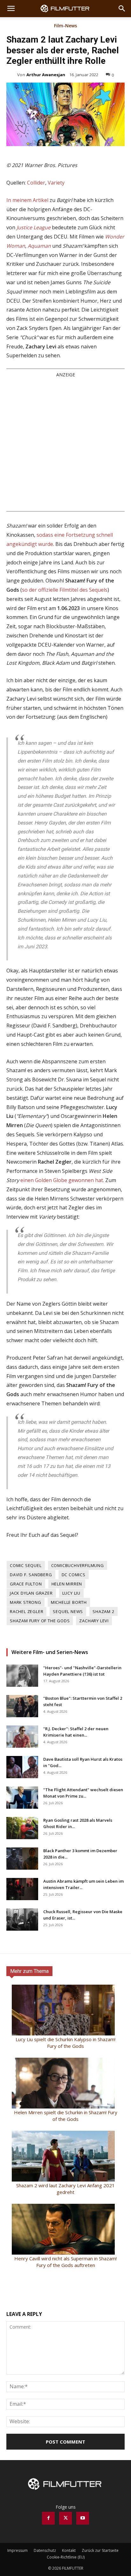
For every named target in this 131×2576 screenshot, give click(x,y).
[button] (11, 9)
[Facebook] (48, 2518)
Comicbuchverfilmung (78, 1565)
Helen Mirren (67, 1584)
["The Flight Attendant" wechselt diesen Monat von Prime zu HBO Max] (22, 1798)
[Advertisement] (65, 444)
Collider (36, 183)
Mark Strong (26, 1602)
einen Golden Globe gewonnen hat (62, 1180)
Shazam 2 (103, 1611)
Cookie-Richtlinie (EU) (66, 2557)
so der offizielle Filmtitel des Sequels (65, 590)
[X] (65, 2518)
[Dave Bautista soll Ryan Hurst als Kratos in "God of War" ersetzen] (22, 1767)
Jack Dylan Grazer (31, 1593)
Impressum (17, 2550)
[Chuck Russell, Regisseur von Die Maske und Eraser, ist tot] (22, 1920)
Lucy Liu (71, 1593)
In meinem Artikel (27, 200)
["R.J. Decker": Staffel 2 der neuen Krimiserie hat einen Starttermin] (22, 1737)
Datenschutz (45, 2550)
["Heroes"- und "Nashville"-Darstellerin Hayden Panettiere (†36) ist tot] (22, 1676)
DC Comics (74, 1575)
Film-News (65, 26)
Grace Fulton (26, 1584)
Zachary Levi (94, 1621)
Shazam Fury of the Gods (40, 1621)
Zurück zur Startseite (100, 2550)
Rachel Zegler (27, 1611)
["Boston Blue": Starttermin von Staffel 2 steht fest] (22, 1706)
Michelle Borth (69, 1602)
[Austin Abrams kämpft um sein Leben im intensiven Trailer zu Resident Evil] (22, 1889)
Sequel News (68, 1611)
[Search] (122, 9)
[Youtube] (83, 2518)
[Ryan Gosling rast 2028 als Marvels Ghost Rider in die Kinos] (22, 1828)
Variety (56, 183)
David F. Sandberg (31, 1575)
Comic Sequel (26, 1565)
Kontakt (69, 2550)
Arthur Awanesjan (46, 75)
